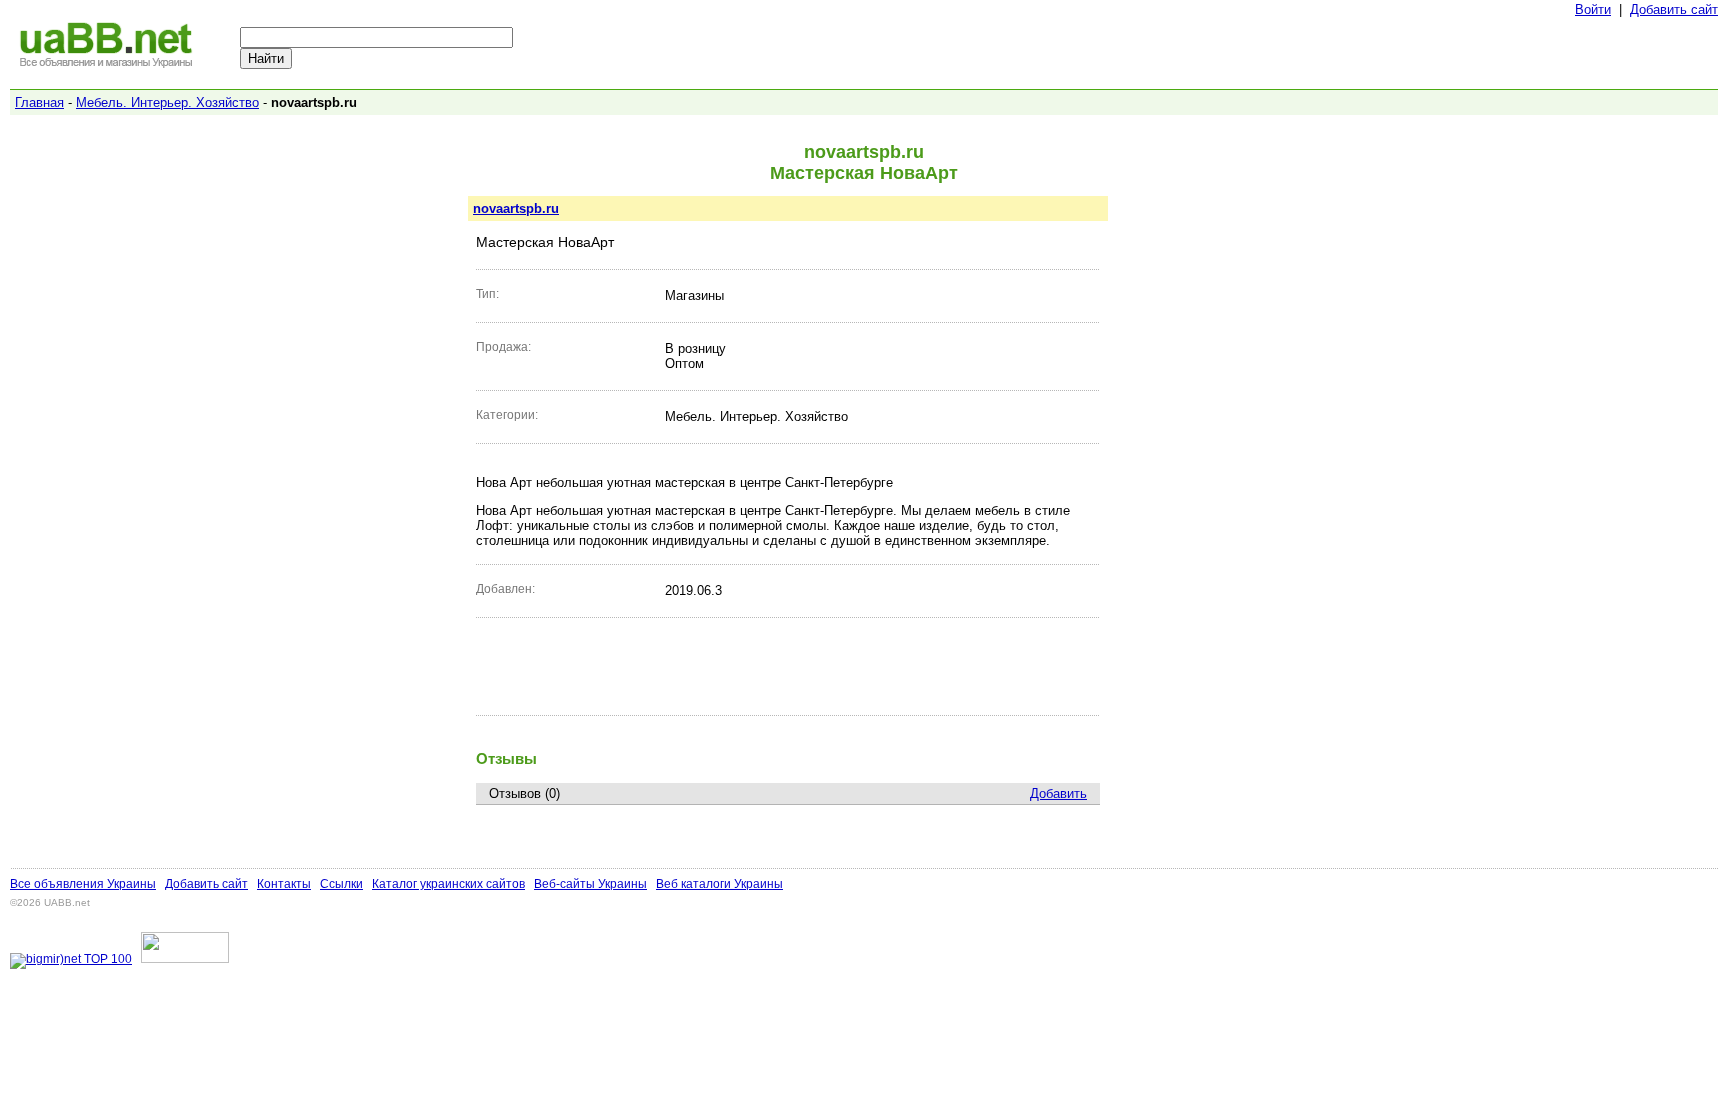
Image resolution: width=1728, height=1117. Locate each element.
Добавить (1058, 793)
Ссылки (341, 884)
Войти (1593, 9)
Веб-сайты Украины (590, 884)
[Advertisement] (788, 666)
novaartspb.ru (516, 208)
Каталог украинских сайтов (448, 884)
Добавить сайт (1674, 9)
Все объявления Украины (83, 884)
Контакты (284, 884)
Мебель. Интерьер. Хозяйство (167, 102)
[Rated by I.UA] (185, 959)
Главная (39, 102)
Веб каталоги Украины (719, 884)
